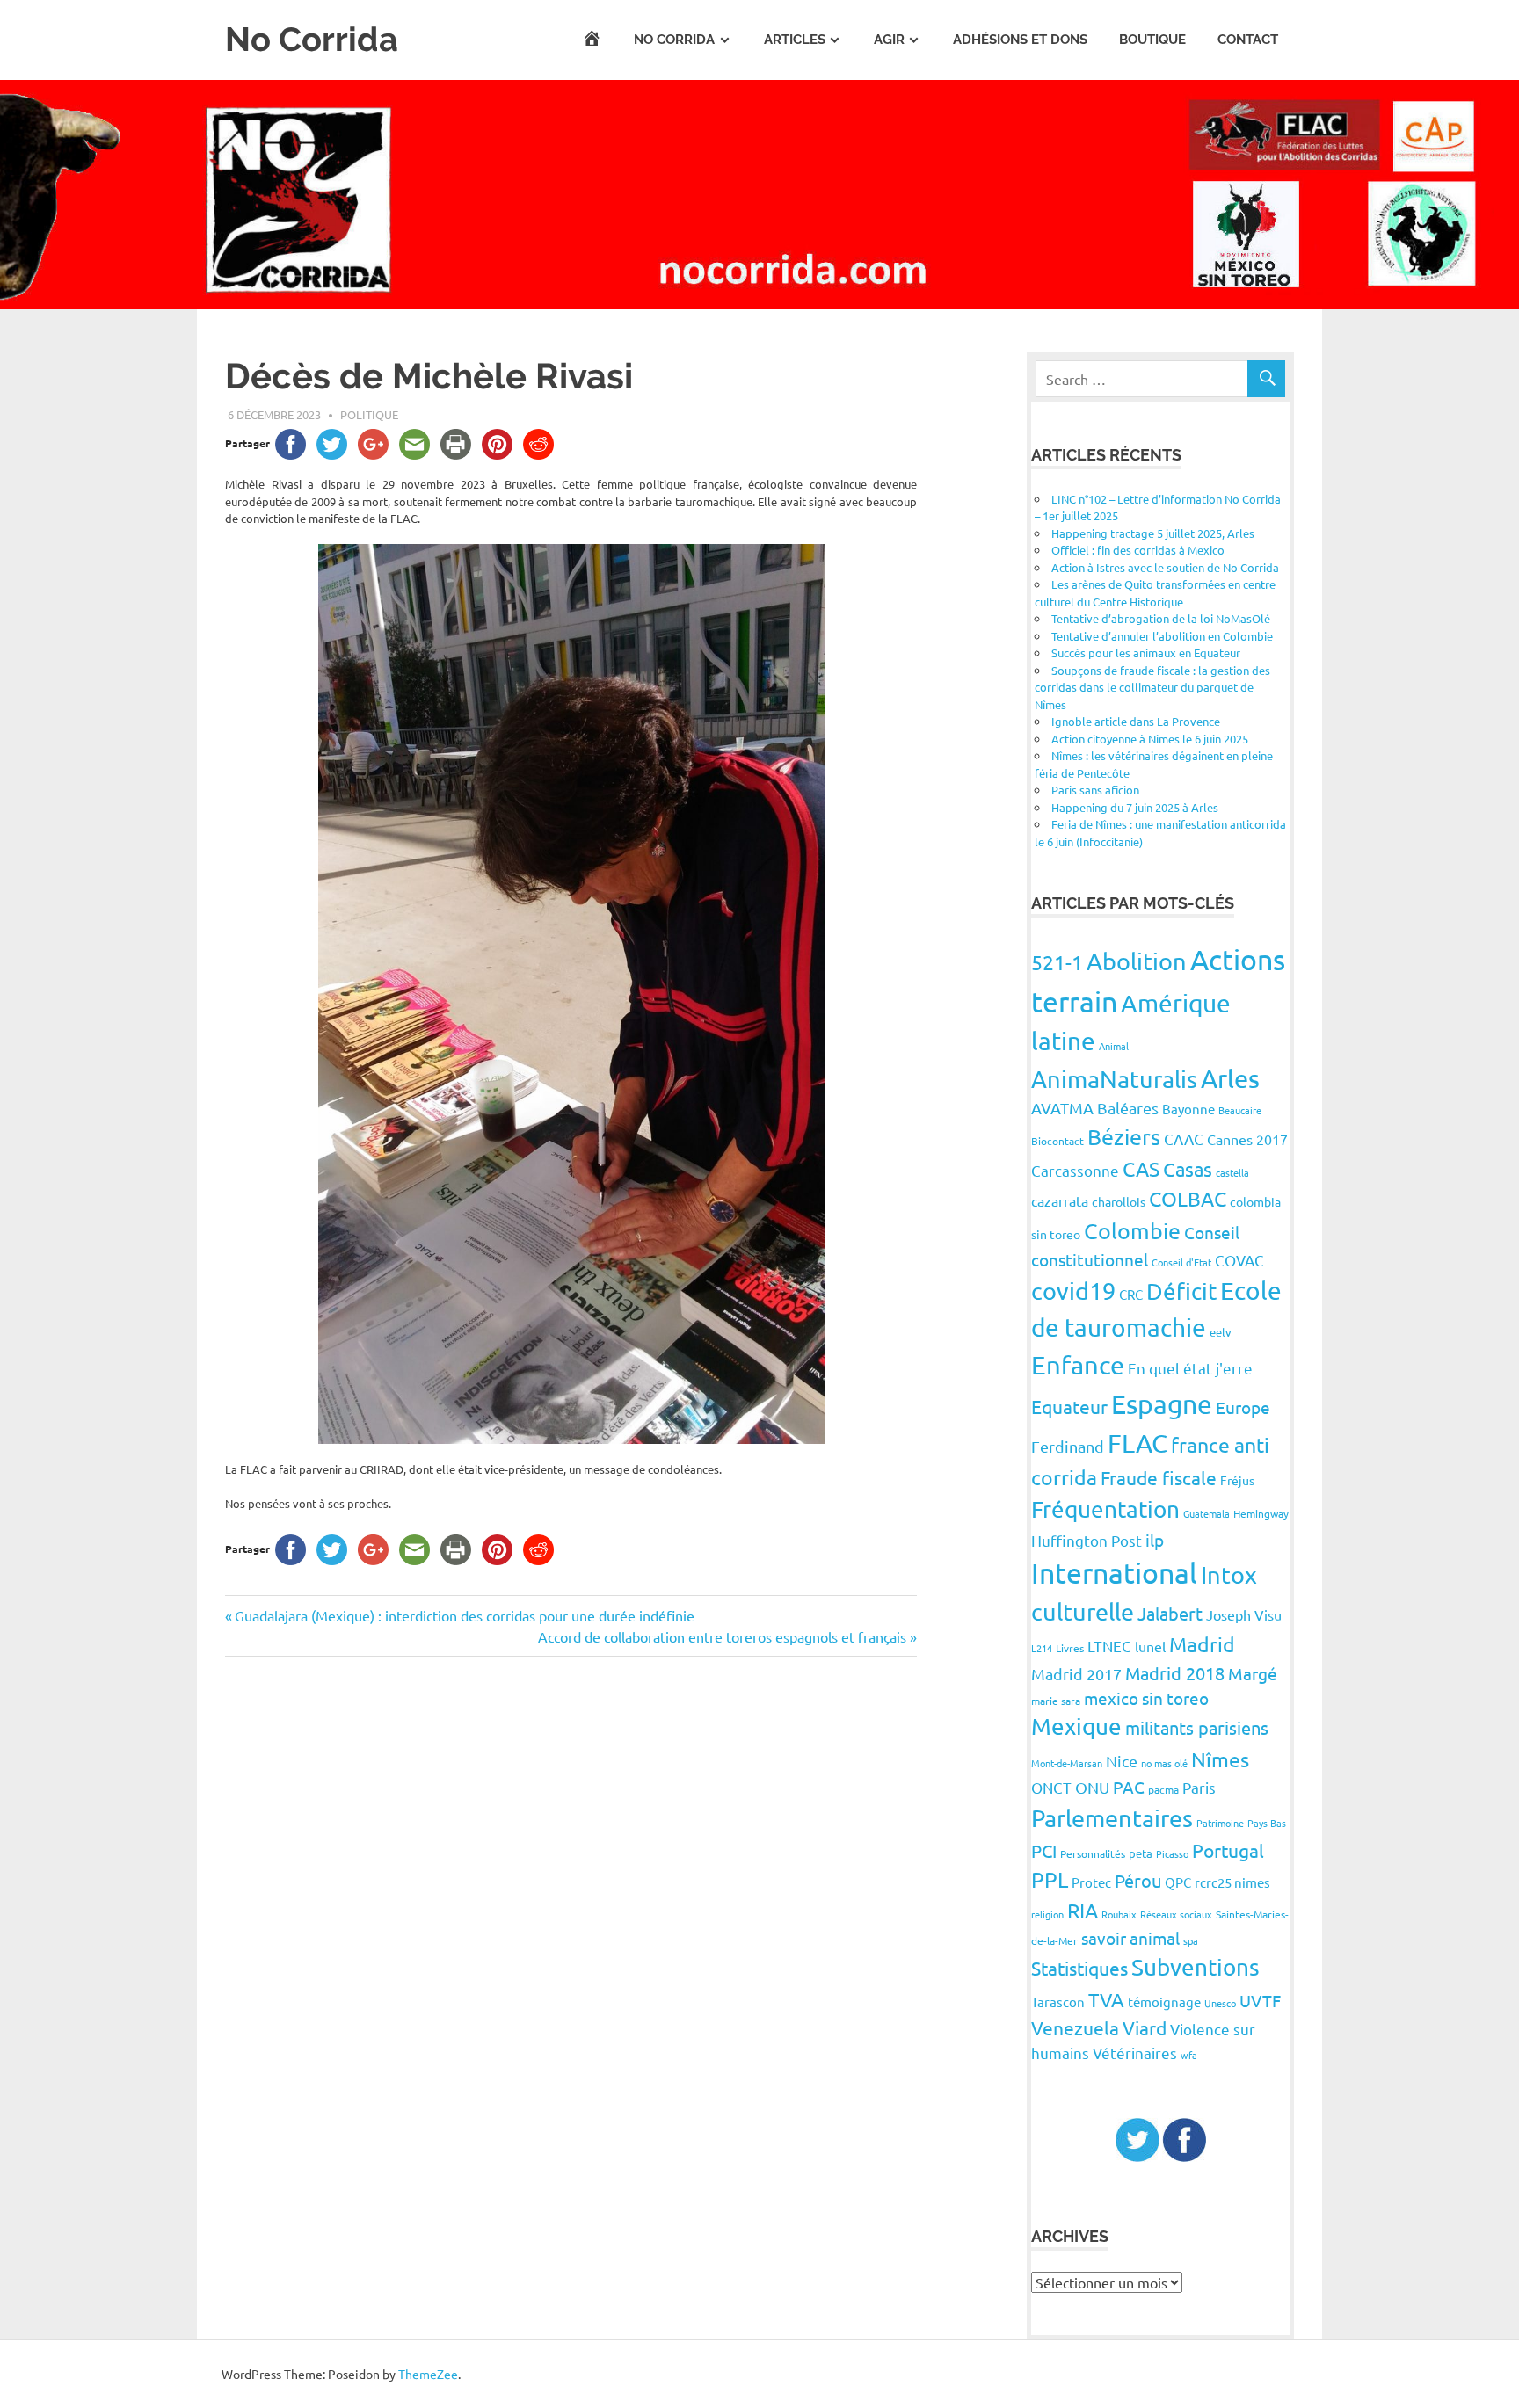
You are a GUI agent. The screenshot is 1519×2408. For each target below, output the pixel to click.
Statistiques (1079, 1968)
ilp (1155, 1540)
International (1114, 1573)
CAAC (1184, 1139)
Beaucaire (1240, 1110)
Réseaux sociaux (1176, 1914)
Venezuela (1075, 2027)
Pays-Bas (1267, 1823)
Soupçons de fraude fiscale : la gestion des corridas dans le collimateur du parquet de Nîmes (1152, 687)
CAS (1141, 1168)
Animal (1114, 1046)
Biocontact (1057, 1141)
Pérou (1138, 1880)
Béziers (1124, 1137)
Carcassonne (1075, 1170)
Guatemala (1206, 1513)
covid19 (1073, 1291)
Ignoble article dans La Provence (1136, 721)
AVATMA (1062, 1108)
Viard (1145, 2027)
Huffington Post (1087, 1540)
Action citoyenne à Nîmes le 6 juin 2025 (1150, 739)
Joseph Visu (1244, 1614)
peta (1141, 1853)
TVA (1106, 1999)
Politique (369, 414)
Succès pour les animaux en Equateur (1146, 653)
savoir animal (1130, 1938)
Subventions (1196, 1967)
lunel (1150, 1646)
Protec (1091, 1882)
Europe (1243, 1407)
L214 (1042, 1648)
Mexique (1076, 1726)
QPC (1178, 1882)
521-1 (1057, 962)
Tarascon (1058, 2002)
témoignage (1164, 2002)
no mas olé (1164, 1763)
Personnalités (1093, 1853)
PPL (1050, 1879)
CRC (1131, 1294)
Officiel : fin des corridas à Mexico (1138, 550)
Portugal (1228, 1850)
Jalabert (1170, 1613)
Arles (1230, 1078)
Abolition (1137, 961)
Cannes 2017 (1247, 1139)
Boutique (1152, 40)
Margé (1253, 1673)
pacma (1163, 1789)
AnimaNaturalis (1114, 1079)
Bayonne (1188, 1109)
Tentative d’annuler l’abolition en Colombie (1162, 636)
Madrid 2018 (1175, 1673)
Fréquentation (1105, 1509)
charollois (1119, 1201)
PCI (1044, 1850)
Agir (889, 40)
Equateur (1069, 1406)
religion (1047, 1914)
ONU (1092, 1787)
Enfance (1078, 1365)
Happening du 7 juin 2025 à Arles (1135, 807)
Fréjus (1237, 1480)
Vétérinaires (1135, 2053)
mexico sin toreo (1146, 1698)
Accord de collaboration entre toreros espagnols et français (722, 1636)
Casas (1188, 1169)
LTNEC (1109, 1646)
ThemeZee (428, 2374)
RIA (1083, 1910)
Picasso (1172, 1853)
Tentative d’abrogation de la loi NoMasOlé (1161, 618)
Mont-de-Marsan (1067, 1763)
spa (1191, 1940)
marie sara (1056, 1701)
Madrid (1202, 1644)
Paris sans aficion (1095, 790)
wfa (1189, 2055)
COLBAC (1188, 1198)
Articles (795, 40)
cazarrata (1060, 1200)
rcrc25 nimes (1232, 1882)
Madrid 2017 (1076, 1674)
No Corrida (312, 39)
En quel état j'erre (1190, 1368)
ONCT (1051, 1787)
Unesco (1220, 2003)
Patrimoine (1220, 1823)
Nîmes (1220, 1759)
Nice (1122, 1761)
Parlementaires (1112, 1818)
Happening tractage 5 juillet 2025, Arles (1153, 533)
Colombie (1132, 1231)
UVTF (1260, 2000)
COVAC (1239, 1260)
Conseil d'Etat (1181, 1262)
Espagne (1162, 1404)
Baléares (1128, 1108)
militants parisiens (1197, 1727)
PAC (1129, 1787)
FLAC (1137, 1443)
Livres (1070, 1648)
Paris (1199, 1787)
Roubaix (1119, 1914)
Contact (1248, 40)
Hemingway (1261, 1513)
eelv (1221, 1332)
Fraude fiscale (1159, 1477)
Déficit (1181, 1291)
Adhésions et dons (1020, 40)
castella (1232, 1172)
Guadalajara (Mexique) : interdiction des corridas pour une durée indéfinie (464, 1615)
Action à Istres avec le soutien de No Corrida (1165, 567)
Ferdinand (1068, 1446)
